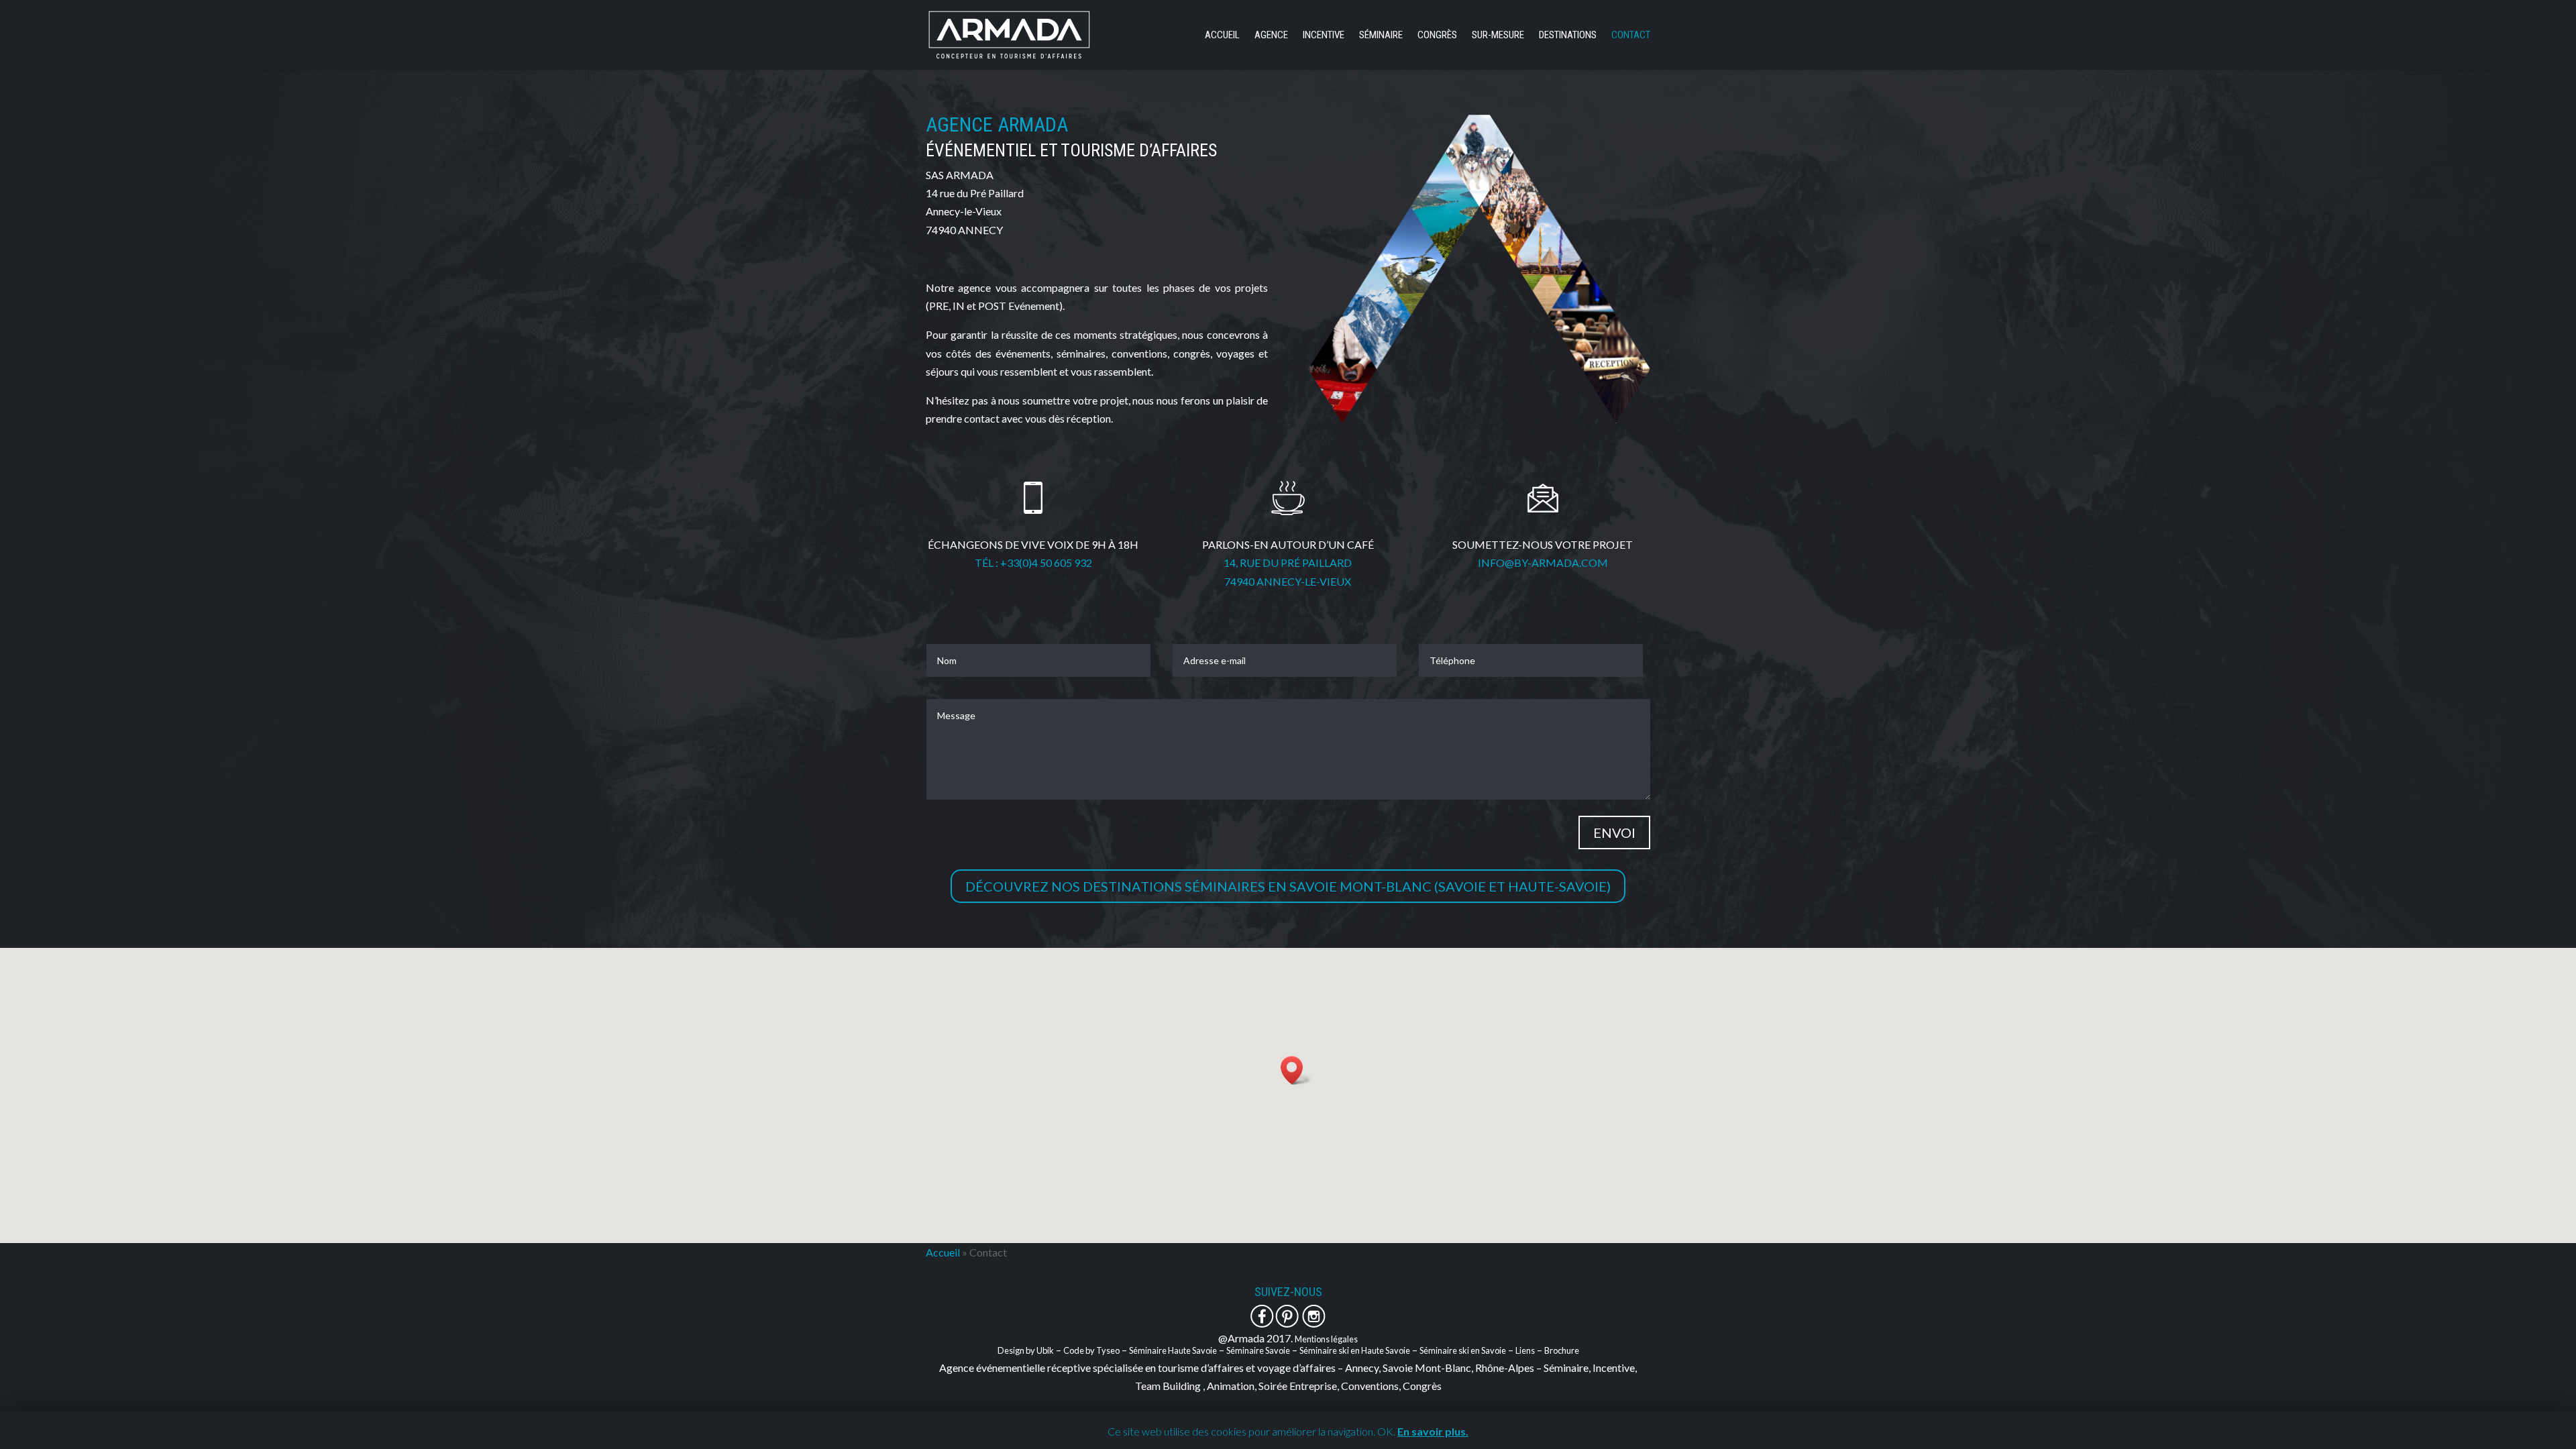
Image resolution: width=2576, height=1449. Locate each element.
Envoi (1614, 833)
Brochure (1562, 1350)
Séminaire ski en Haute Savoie (1355, 1350)
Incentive (1324, 36)
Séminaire (1381, 36)
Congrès (1437, 36)
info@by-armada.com (1543, 562)
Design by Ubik (1026, 1350)
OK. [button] (1386, 1431)
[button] (1296, 1070)
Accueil (1222, 36)
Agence (1271, 36)
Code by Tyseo (1091, 1350)
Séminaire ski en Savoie (1463, 1350)
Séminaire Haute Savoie (1173, 1350)
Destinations (1568, 36)
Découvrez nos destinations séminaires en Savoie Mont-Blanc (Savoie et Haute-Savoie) (1288, 886)
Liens (1525, 1350)
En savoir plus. (1433, 1431)
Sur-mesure (1498, 36)
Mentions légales (1326, 1339)
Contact (1631, 36)
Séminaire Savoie (1258, 1350)
